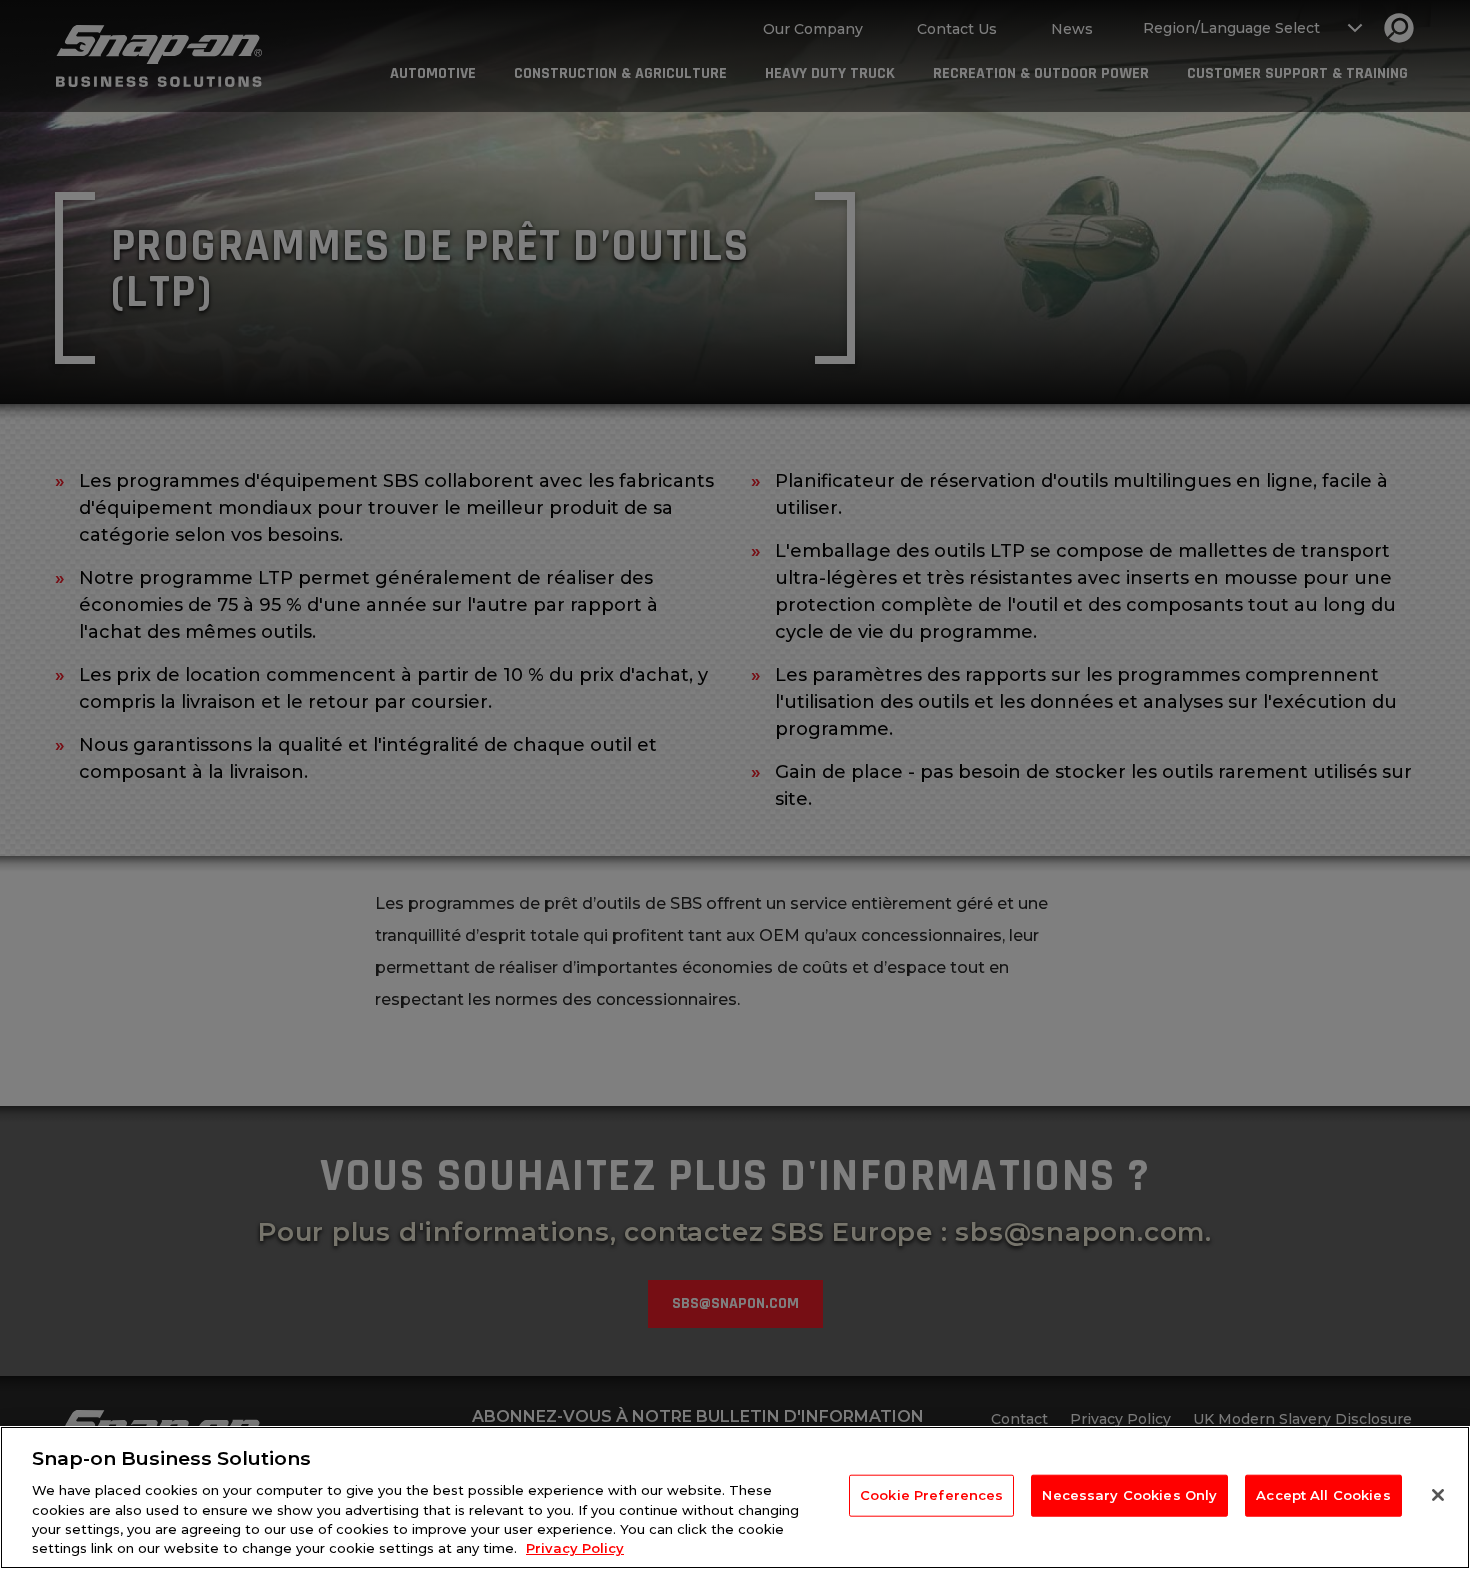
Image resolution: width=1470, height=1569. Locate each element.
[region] (735, 1497)
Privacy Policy (575, 1548)
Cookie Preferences (931, 1495)
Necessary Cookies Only (1129, 1495)
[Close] (1438, 1495)
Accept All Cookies (1323, 1495)
